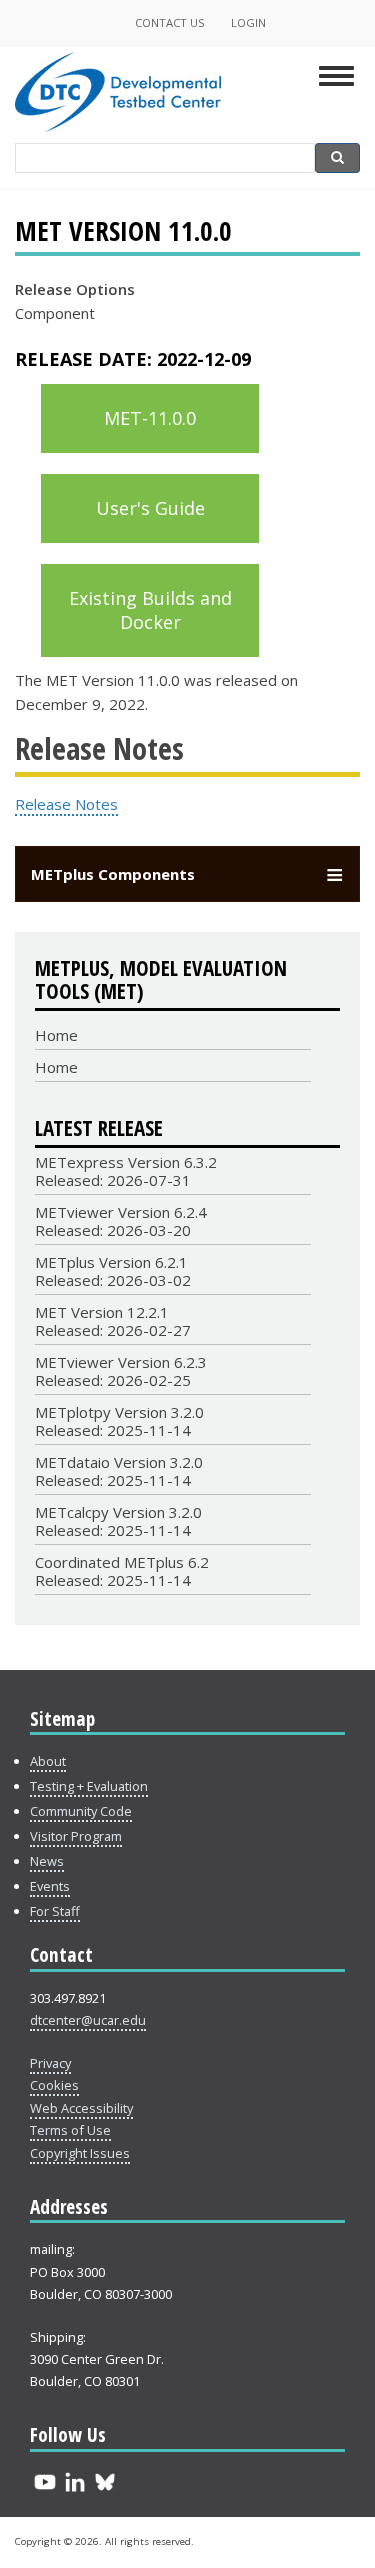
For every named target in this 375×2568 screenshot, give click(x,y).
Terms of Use (70, 2130)
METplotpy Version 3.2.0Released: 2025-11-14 (119, 1421)
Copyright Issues (80, 2153)
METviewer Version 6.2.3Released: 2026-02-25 (121, 1371)
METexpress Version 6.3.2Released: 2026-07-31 (126, 1171)
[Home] (118, 124)
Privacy (50, 2063)
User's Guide (150, 508)
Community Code (81, 1811)
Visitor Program (76, 1836)
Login (248, 22)
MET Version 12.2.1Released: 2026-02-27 (113, 1321)
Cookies (54, 2085)
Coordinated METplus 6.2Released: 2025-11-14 (122, 1571)
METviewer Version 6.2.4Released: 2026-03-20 (121, 1221)
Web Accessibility (81, 2108)
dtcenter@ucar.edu (88, 2020)
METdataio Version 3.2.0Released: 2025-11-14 (119, 1471)
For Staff (55, 1911)
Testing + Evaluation (89, 1786)
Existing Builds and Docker (150, 610)
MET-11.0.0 (150, 418)
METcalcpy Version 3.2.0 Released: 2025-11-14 (118, 1521)
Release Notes (66, 804)
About (48, 1761)
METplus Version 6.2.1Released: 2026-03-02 (113, 1271)
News (47, 1861)
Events (50, 1886)
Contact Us (170, 22)
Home (56, 1035)
